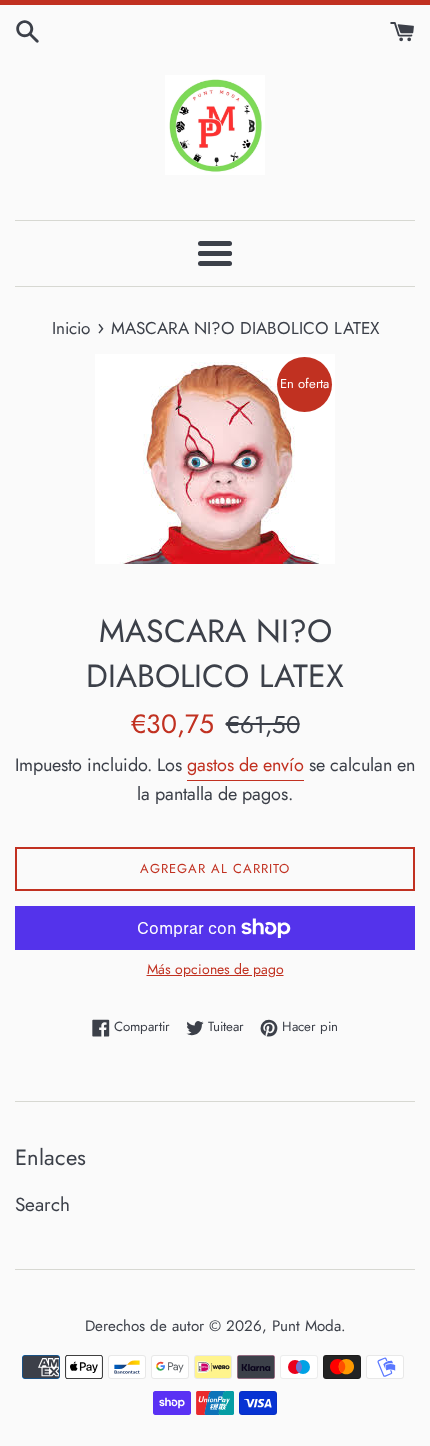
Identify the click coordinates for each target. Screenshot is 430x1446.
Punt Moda (306, 1326)
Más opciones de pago (215, 969)
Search (42, 1204)
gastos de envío (245, 765)
